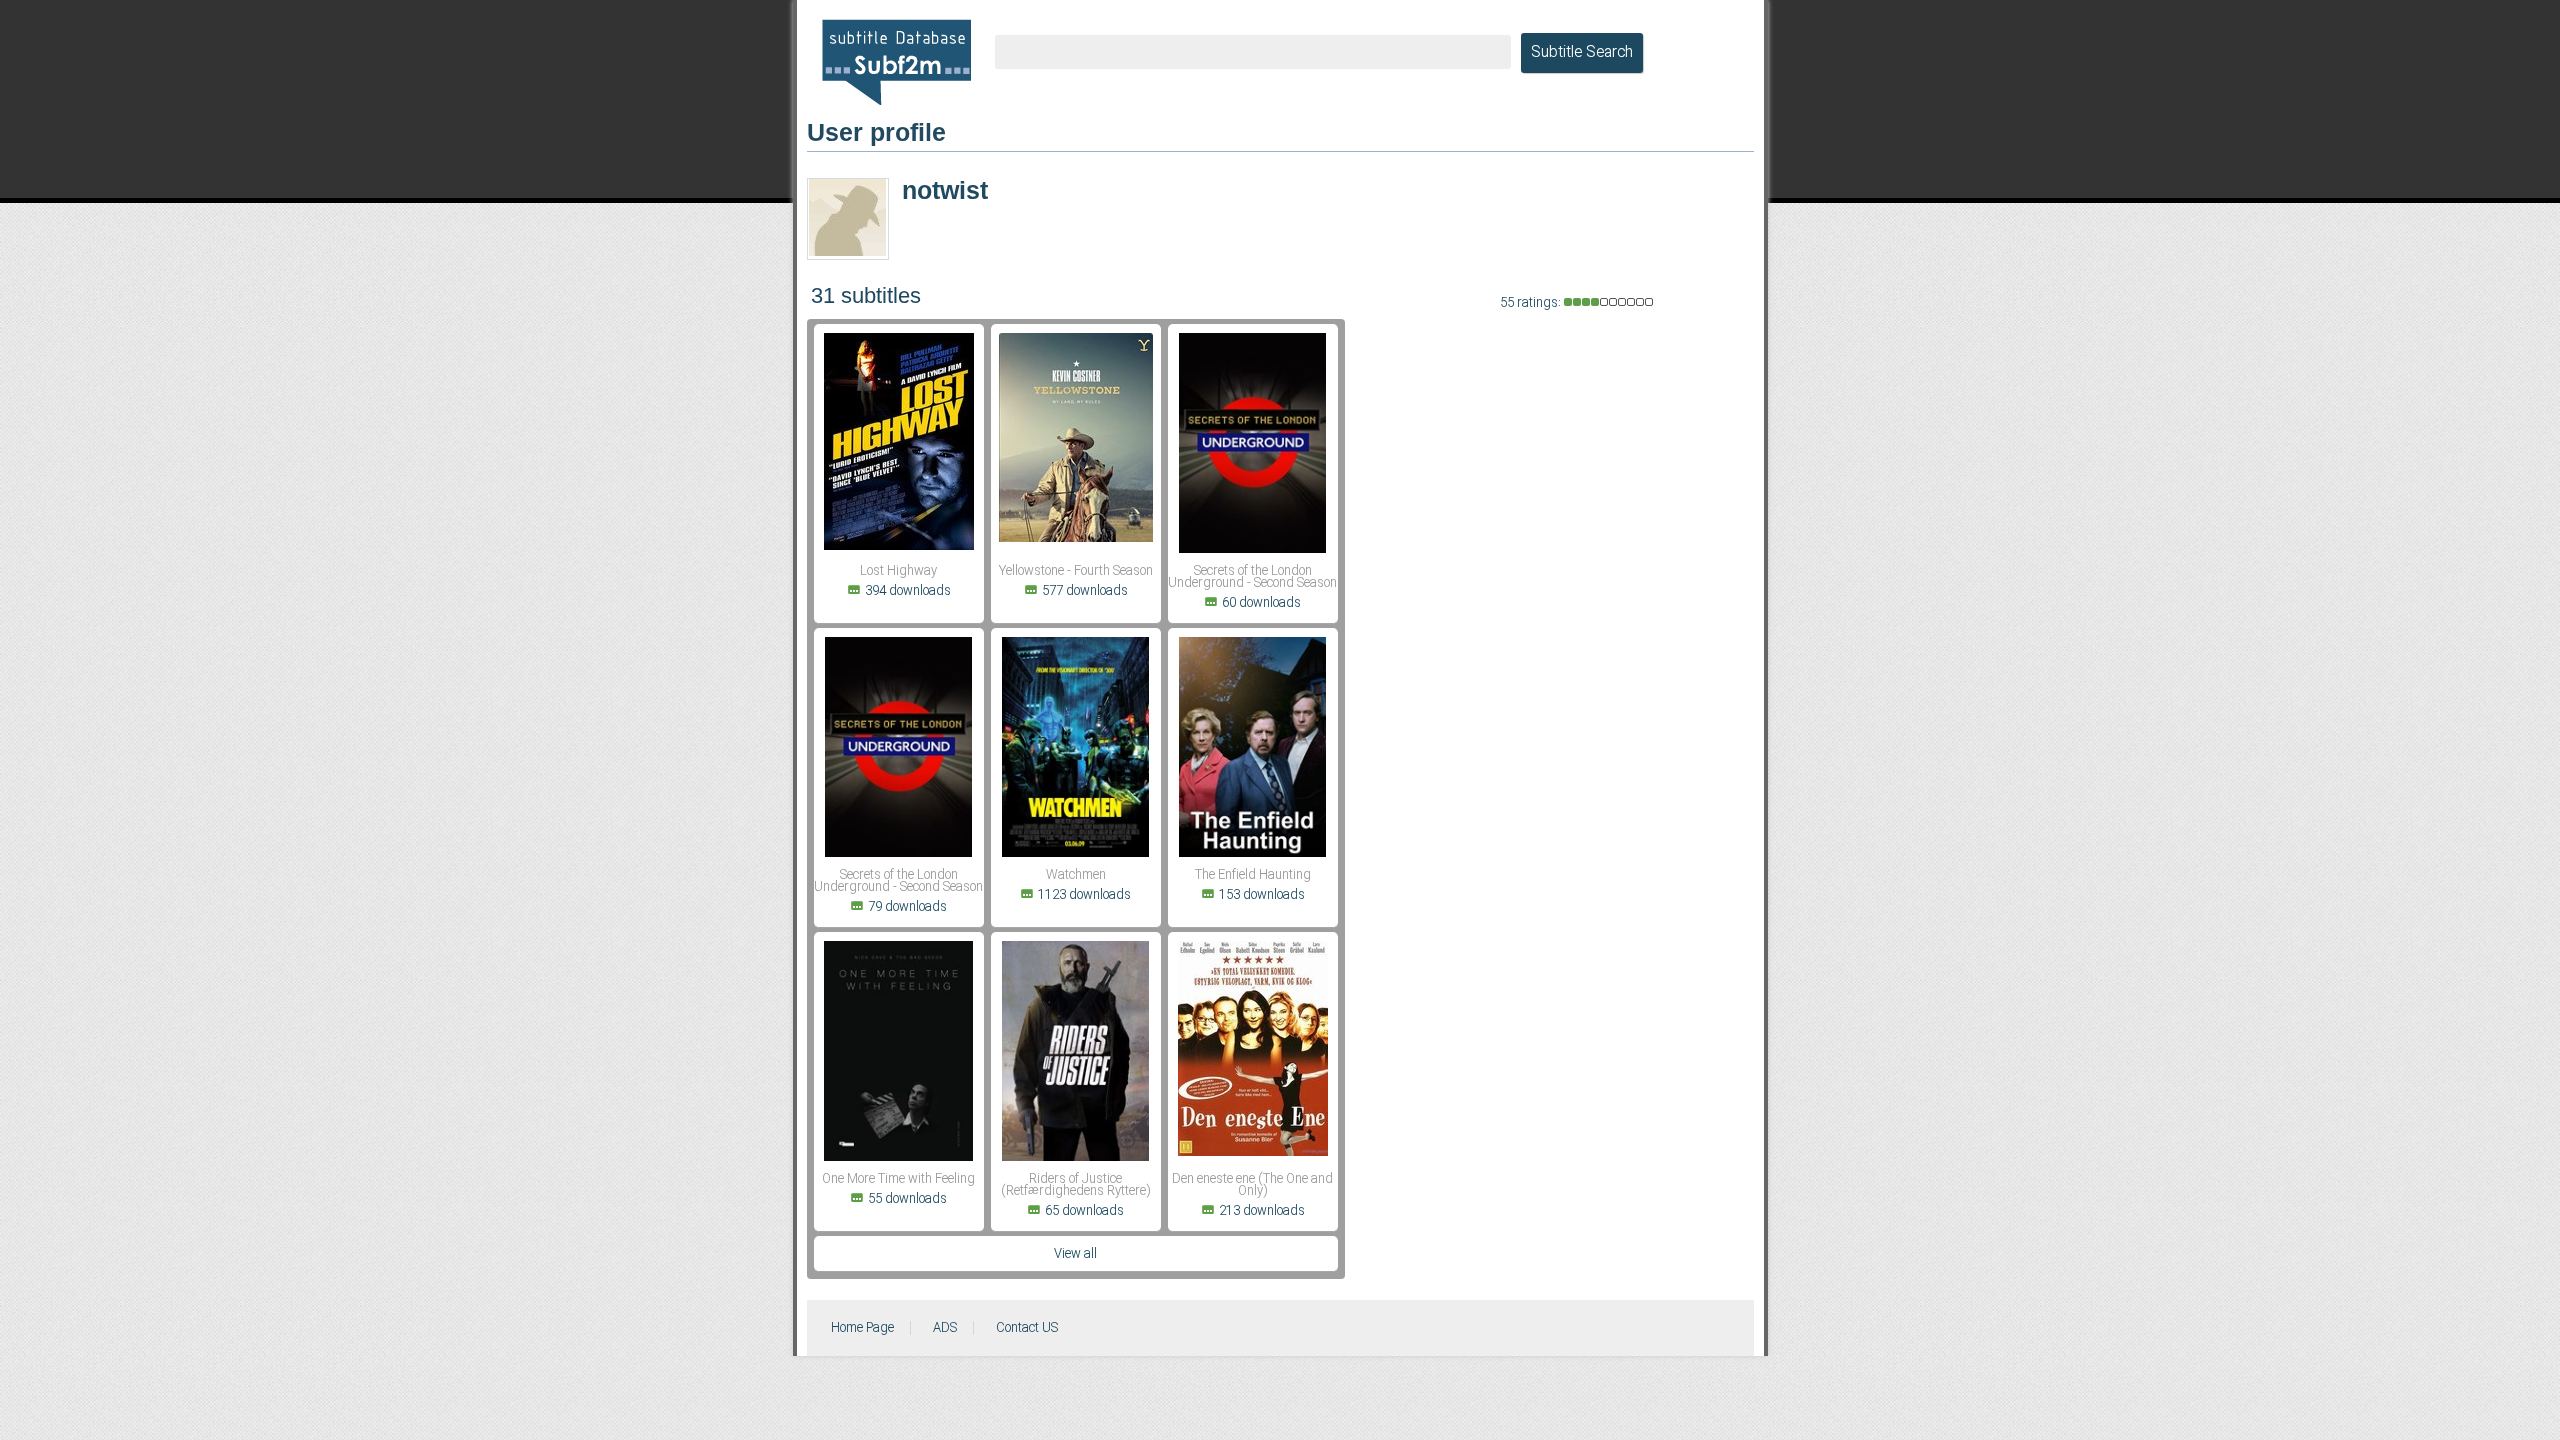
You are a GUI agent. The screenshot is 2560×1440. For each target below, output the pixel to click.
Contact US (1027, 1328)
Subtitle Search (1582, 53)
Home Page (862, 1328)
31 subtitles (866, 295)
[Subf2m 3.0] (896, 62)
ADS (945, 1328)
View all (1075, 1254)
